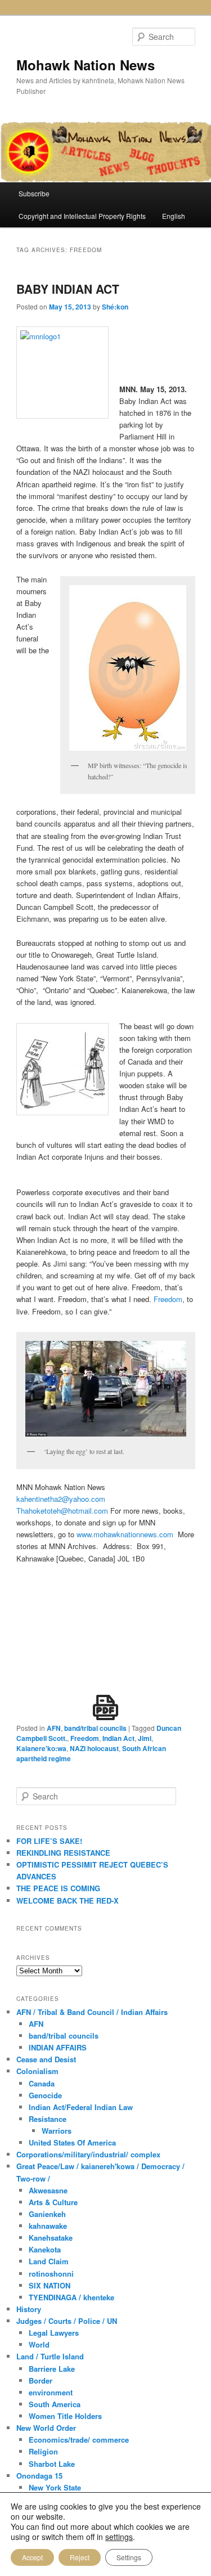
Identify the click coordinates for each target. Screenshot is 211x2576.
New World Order (46, 2428)
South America (55, 2404)
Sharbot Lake (52, 2464)
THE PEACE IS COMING (58, 1888)
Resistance (48, 2119)
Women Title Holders (65, 2416)
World (39, 2344)
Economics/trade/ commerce (79, 2440)
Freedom (168, 1299)
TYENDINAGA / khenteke (71, 2297)
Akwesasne (48, 2190)
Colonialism (37, 2071)
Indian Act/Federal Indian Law (81, 2107)
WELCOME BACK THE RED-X (68, 1900)
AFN (54, 1728)
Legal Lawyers (54, 2333)
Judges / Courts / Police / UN (67, 2321)
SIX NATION (50, 2285)
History (29, 2309)
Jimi (145, 1738)
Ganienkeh (47, 2214)
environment (51, 2392)
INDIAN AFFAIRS (58, 2047)
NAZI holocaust (94, 1748)
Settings (129, 2557)
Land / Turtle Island (50, 2356)
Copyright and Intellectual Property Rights (82, 216)
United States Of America (72, 2142)
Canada (42, 2083)
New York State (55, 2487)
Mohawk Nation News (86, 65)
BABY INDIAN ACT (68, 289)
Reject (80, 2557)
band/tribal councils (95, 1728)
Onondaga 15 (39, 2476)
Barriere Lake (52, 2369)
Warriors (57, 2131)
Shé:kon (115, 307)
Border (41, 2380)
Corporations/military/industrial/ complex (88, 2154)
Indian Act (118, 1738)
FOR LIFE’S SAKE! (49, 1841)
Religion (43, 2451)
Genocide (45, 2095)
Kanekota (45, 2249)
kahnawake (48, 2226)
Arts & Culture (53, 2202)
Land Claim (49, 2261)
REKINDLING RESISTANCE (63, 1853)
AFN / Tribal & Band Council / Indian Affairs (92, 2012)
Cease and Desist (46, 2059)
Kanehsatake (51, 2238)
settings (119, 2537)
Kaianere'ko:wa (41, 1748)
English (174, 216)
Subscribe (34, 193)
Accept (32, 2557)
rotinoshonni (51, 2274)
